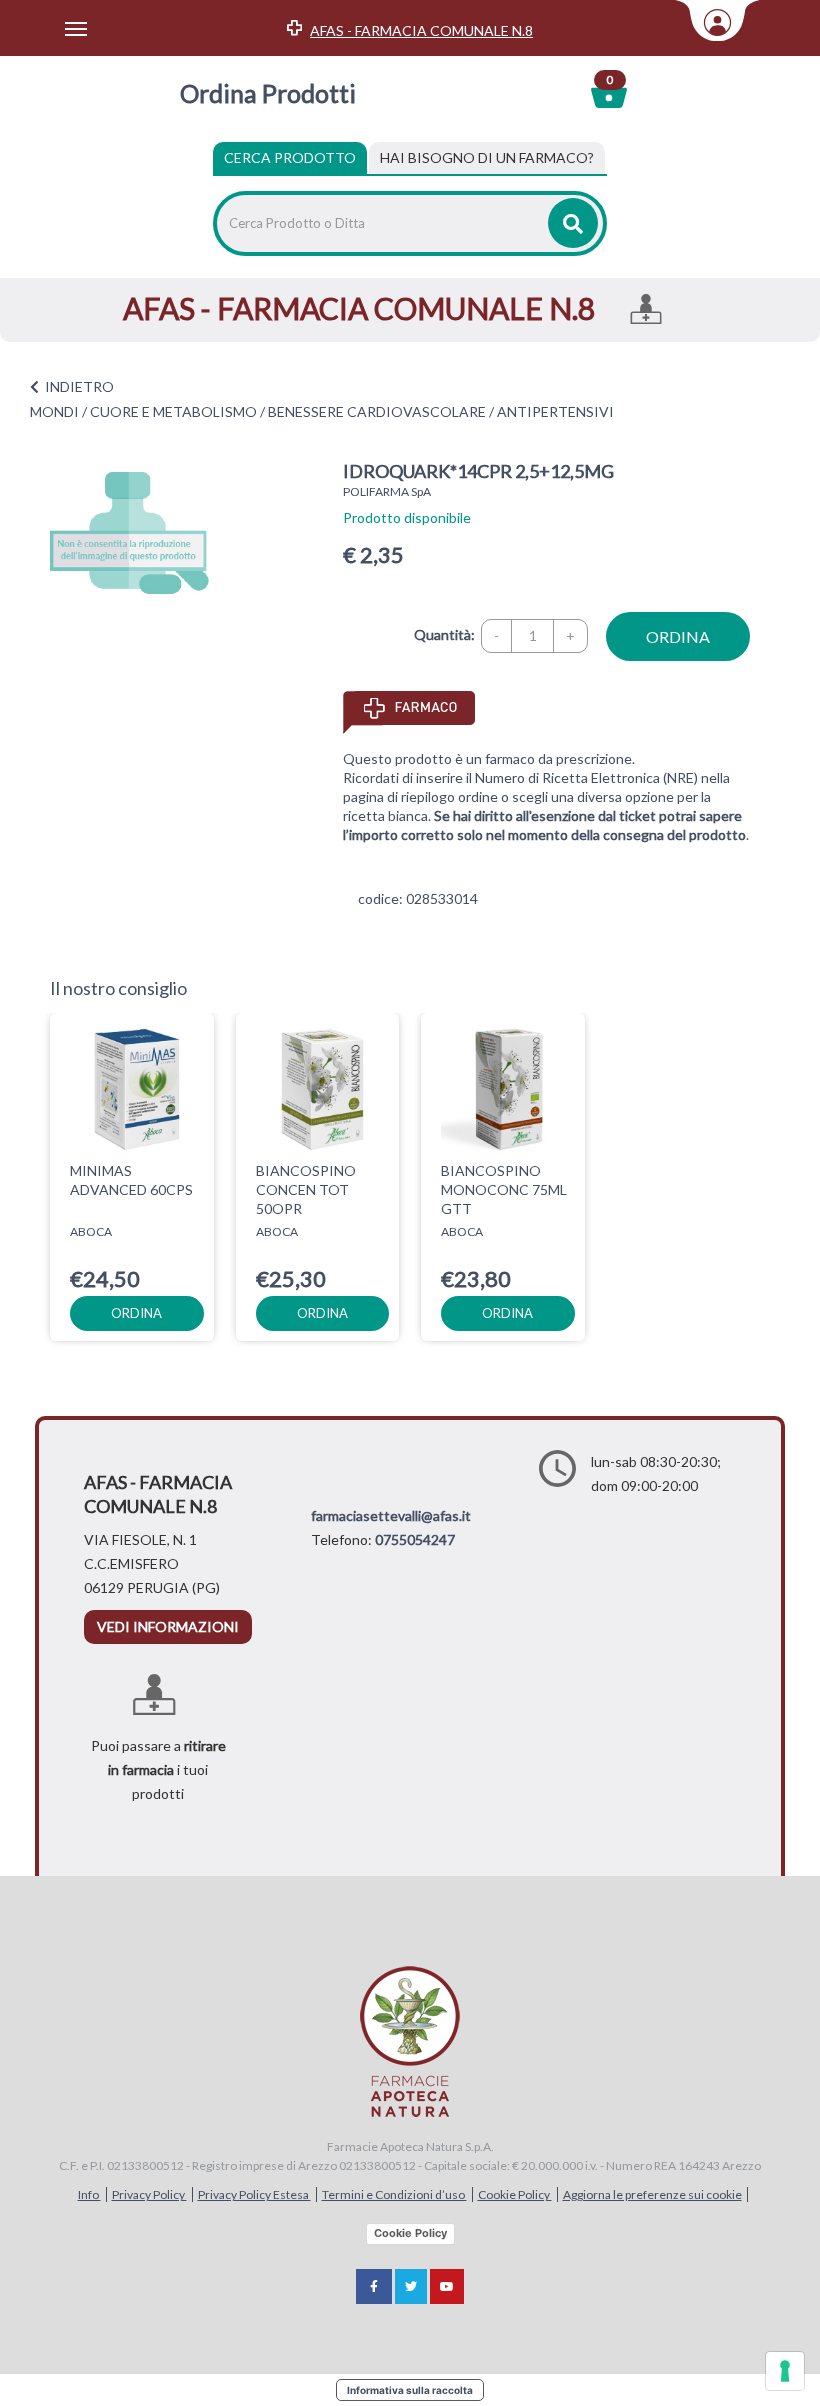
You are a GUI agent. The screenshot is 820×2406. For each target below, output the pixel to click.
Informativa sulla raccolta (410, 2390)
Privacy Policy (149, 2194)
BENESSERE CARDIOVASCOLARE (377, 411)
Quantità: (444, 634)
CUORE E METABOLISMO (173, 411)
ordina (678, 636)
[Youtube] (447, 2286)
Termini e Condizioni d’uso (394, 2194)
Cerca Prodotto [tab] (290, 157)
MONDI (54, 411)
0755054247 (415, 1539)
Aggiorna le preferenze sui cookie (652, 2194)
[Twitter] (411, 2286)
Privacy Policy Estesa (254, 2194)
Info (89, 2194)
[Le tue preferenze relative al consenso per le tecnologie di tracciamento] (785, 2371)
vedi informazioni (168, 1626)
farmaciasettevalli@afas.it (391, 1515)
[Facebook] (374, 2286)
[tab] (487, 158)
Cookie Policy (515, 2194)
